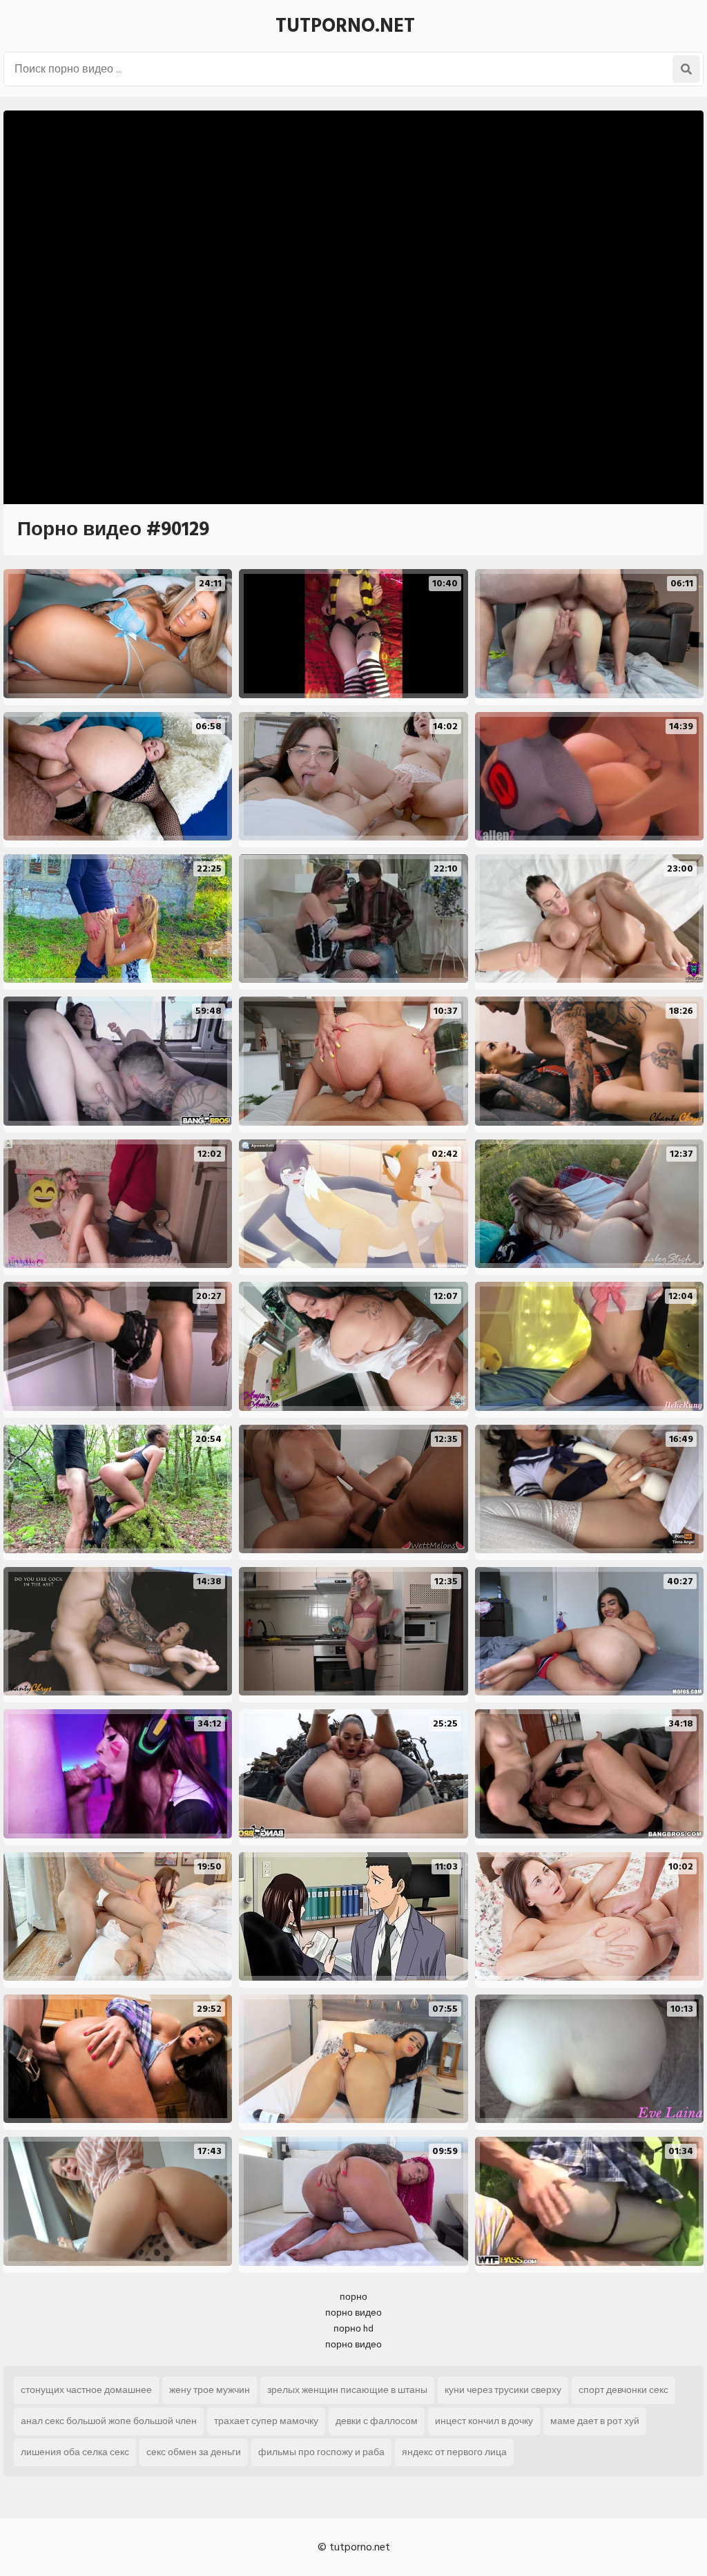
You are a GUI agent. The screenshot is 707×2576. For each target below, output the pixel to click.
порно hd (353, 2328)
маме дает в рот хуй (595, 2421)
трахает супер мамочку (266, 2421)
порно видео (353, 2313)
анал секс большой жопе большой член (109, 2421)
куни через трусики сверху (503, 2390)
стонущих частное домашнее (86, 2390)
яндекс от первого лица (454, 2452)
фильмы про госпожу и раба (321, 2452)
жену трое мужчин (210, 2390)
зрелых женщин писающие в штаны (347, 2390)
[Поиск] (686, 69)
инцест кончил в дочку (484, 2421)
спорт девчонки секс (623, 2390)
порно (353, 2297)
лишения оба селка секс (75, 2452)
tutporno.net (345, 26)
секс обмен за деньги (194, 2452)
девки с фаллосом (377, 2421)
